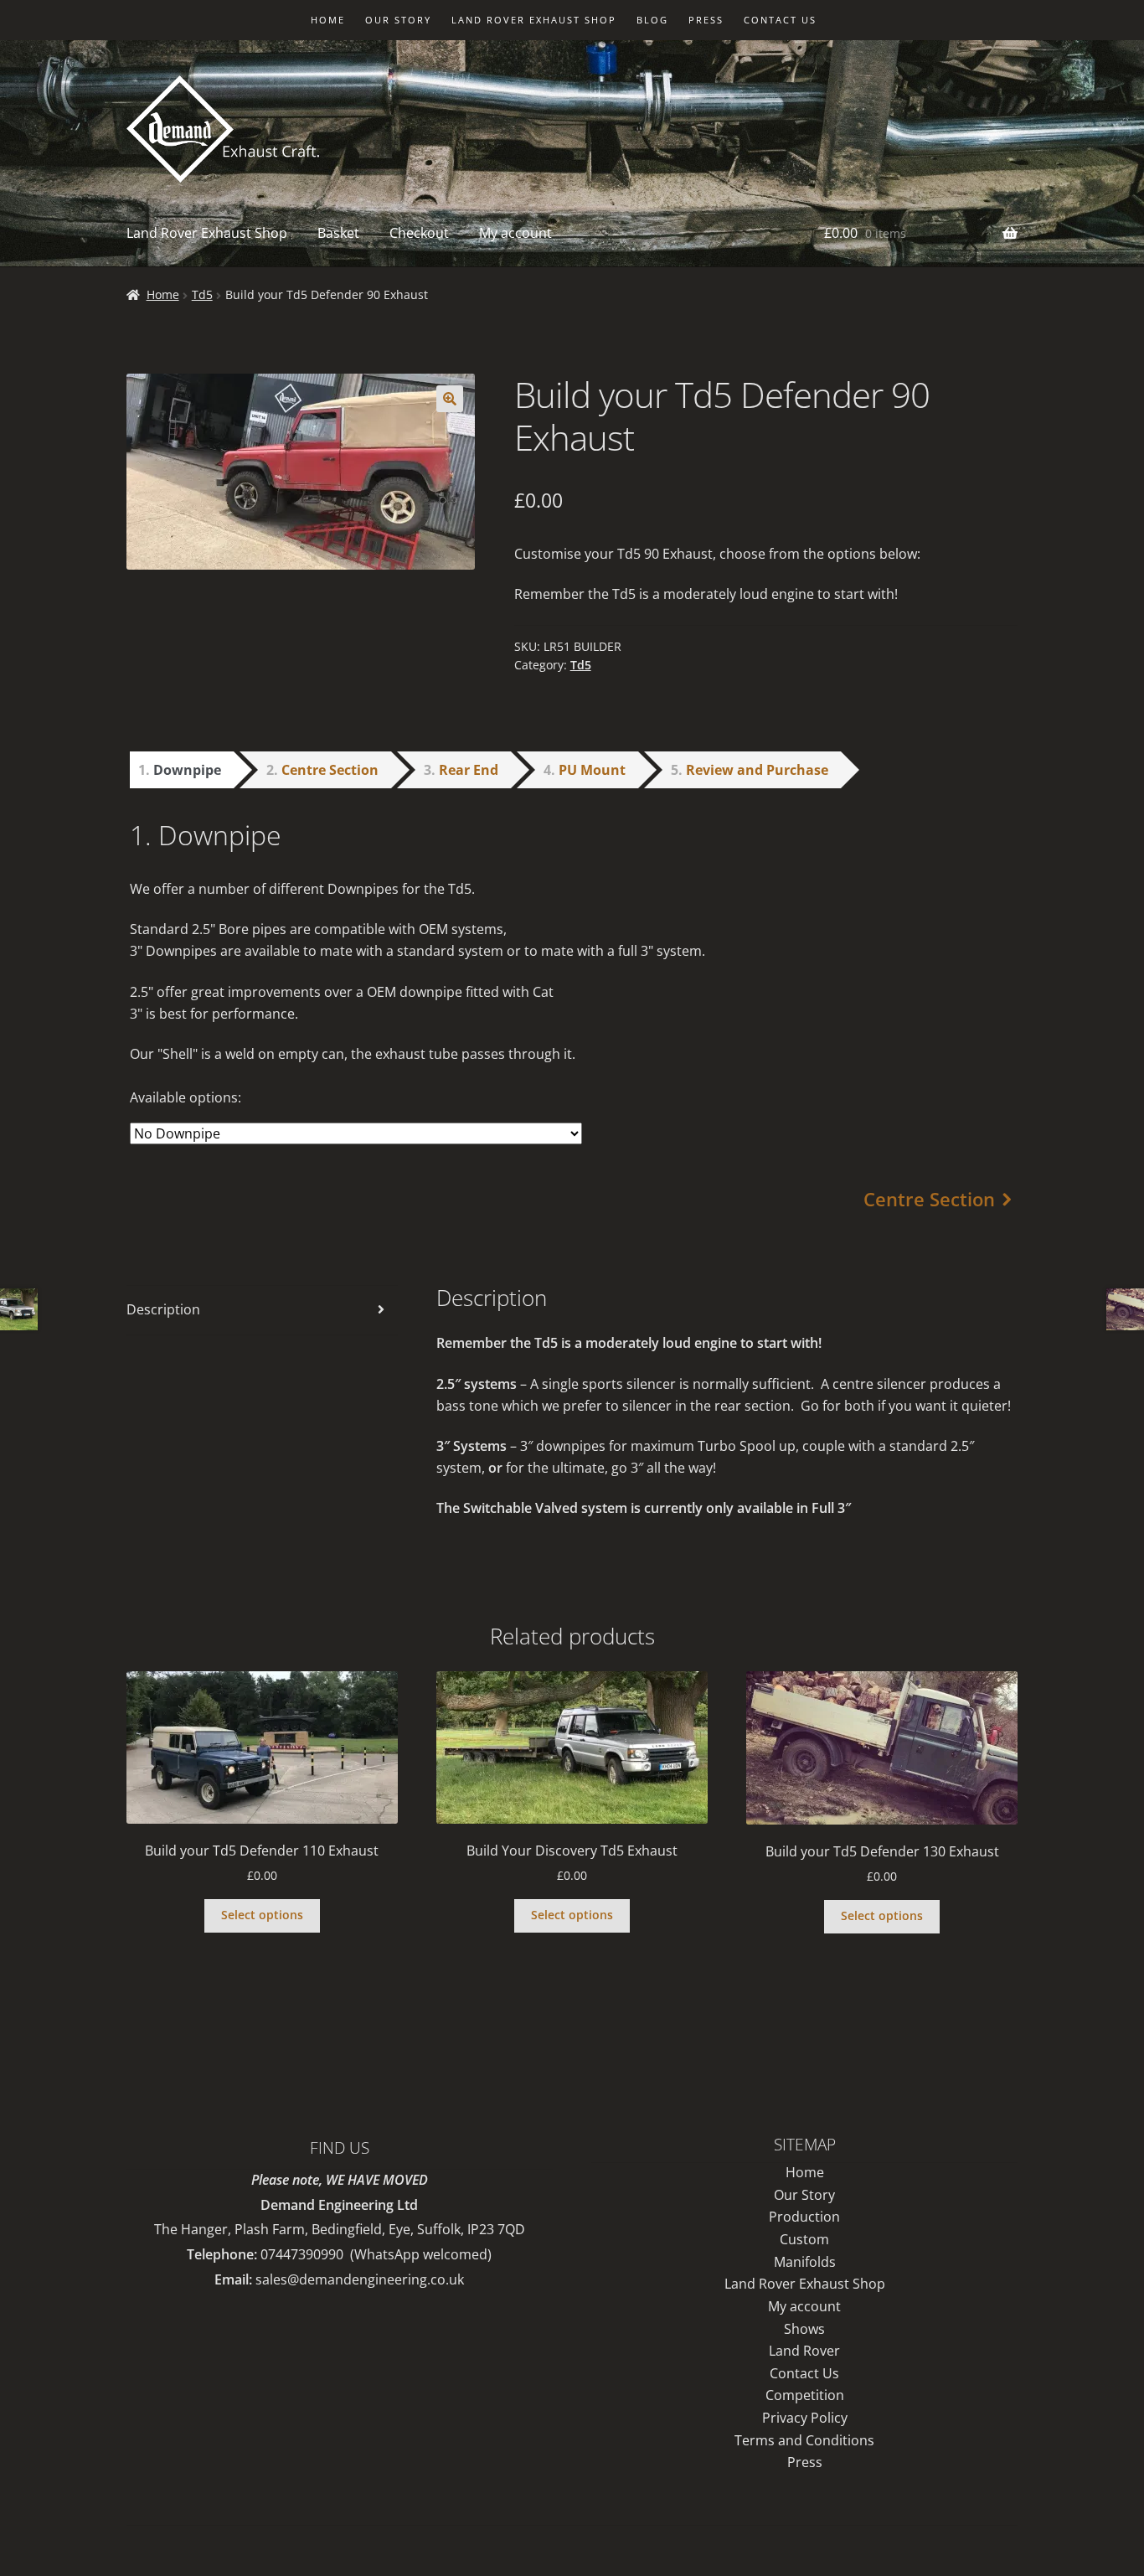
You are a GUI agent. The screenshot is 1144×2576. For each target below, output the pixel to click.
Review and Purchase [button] (757, 770)
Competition (805, 2395)
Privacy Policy (805, 2418)
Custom (804, 2239)
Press (706, 20)
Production (804, 2217)
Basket (338, 233)
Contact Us (804, 2373)
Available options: (186, 1097)
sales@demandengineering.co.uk (360, 2279)
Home (328, 20)
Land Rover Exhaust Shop (534, 20)
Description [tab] (163, 1309)
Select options (262, 1915)
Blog (652, 20)
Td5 (202, 294)
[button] (450, 399)
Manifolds (805, 2262)
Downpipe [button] (187, 770)
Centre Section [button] (330, 770)
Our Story (398, 20)
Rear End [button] (469, 770)
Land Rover (804, 2351)
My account (515, 233)
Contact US (780, 20)
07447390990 (302, 2254)
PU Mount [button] (592, 770)
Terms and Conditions (804, 2440)
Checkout (419, 233)
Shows (804, 2329)
